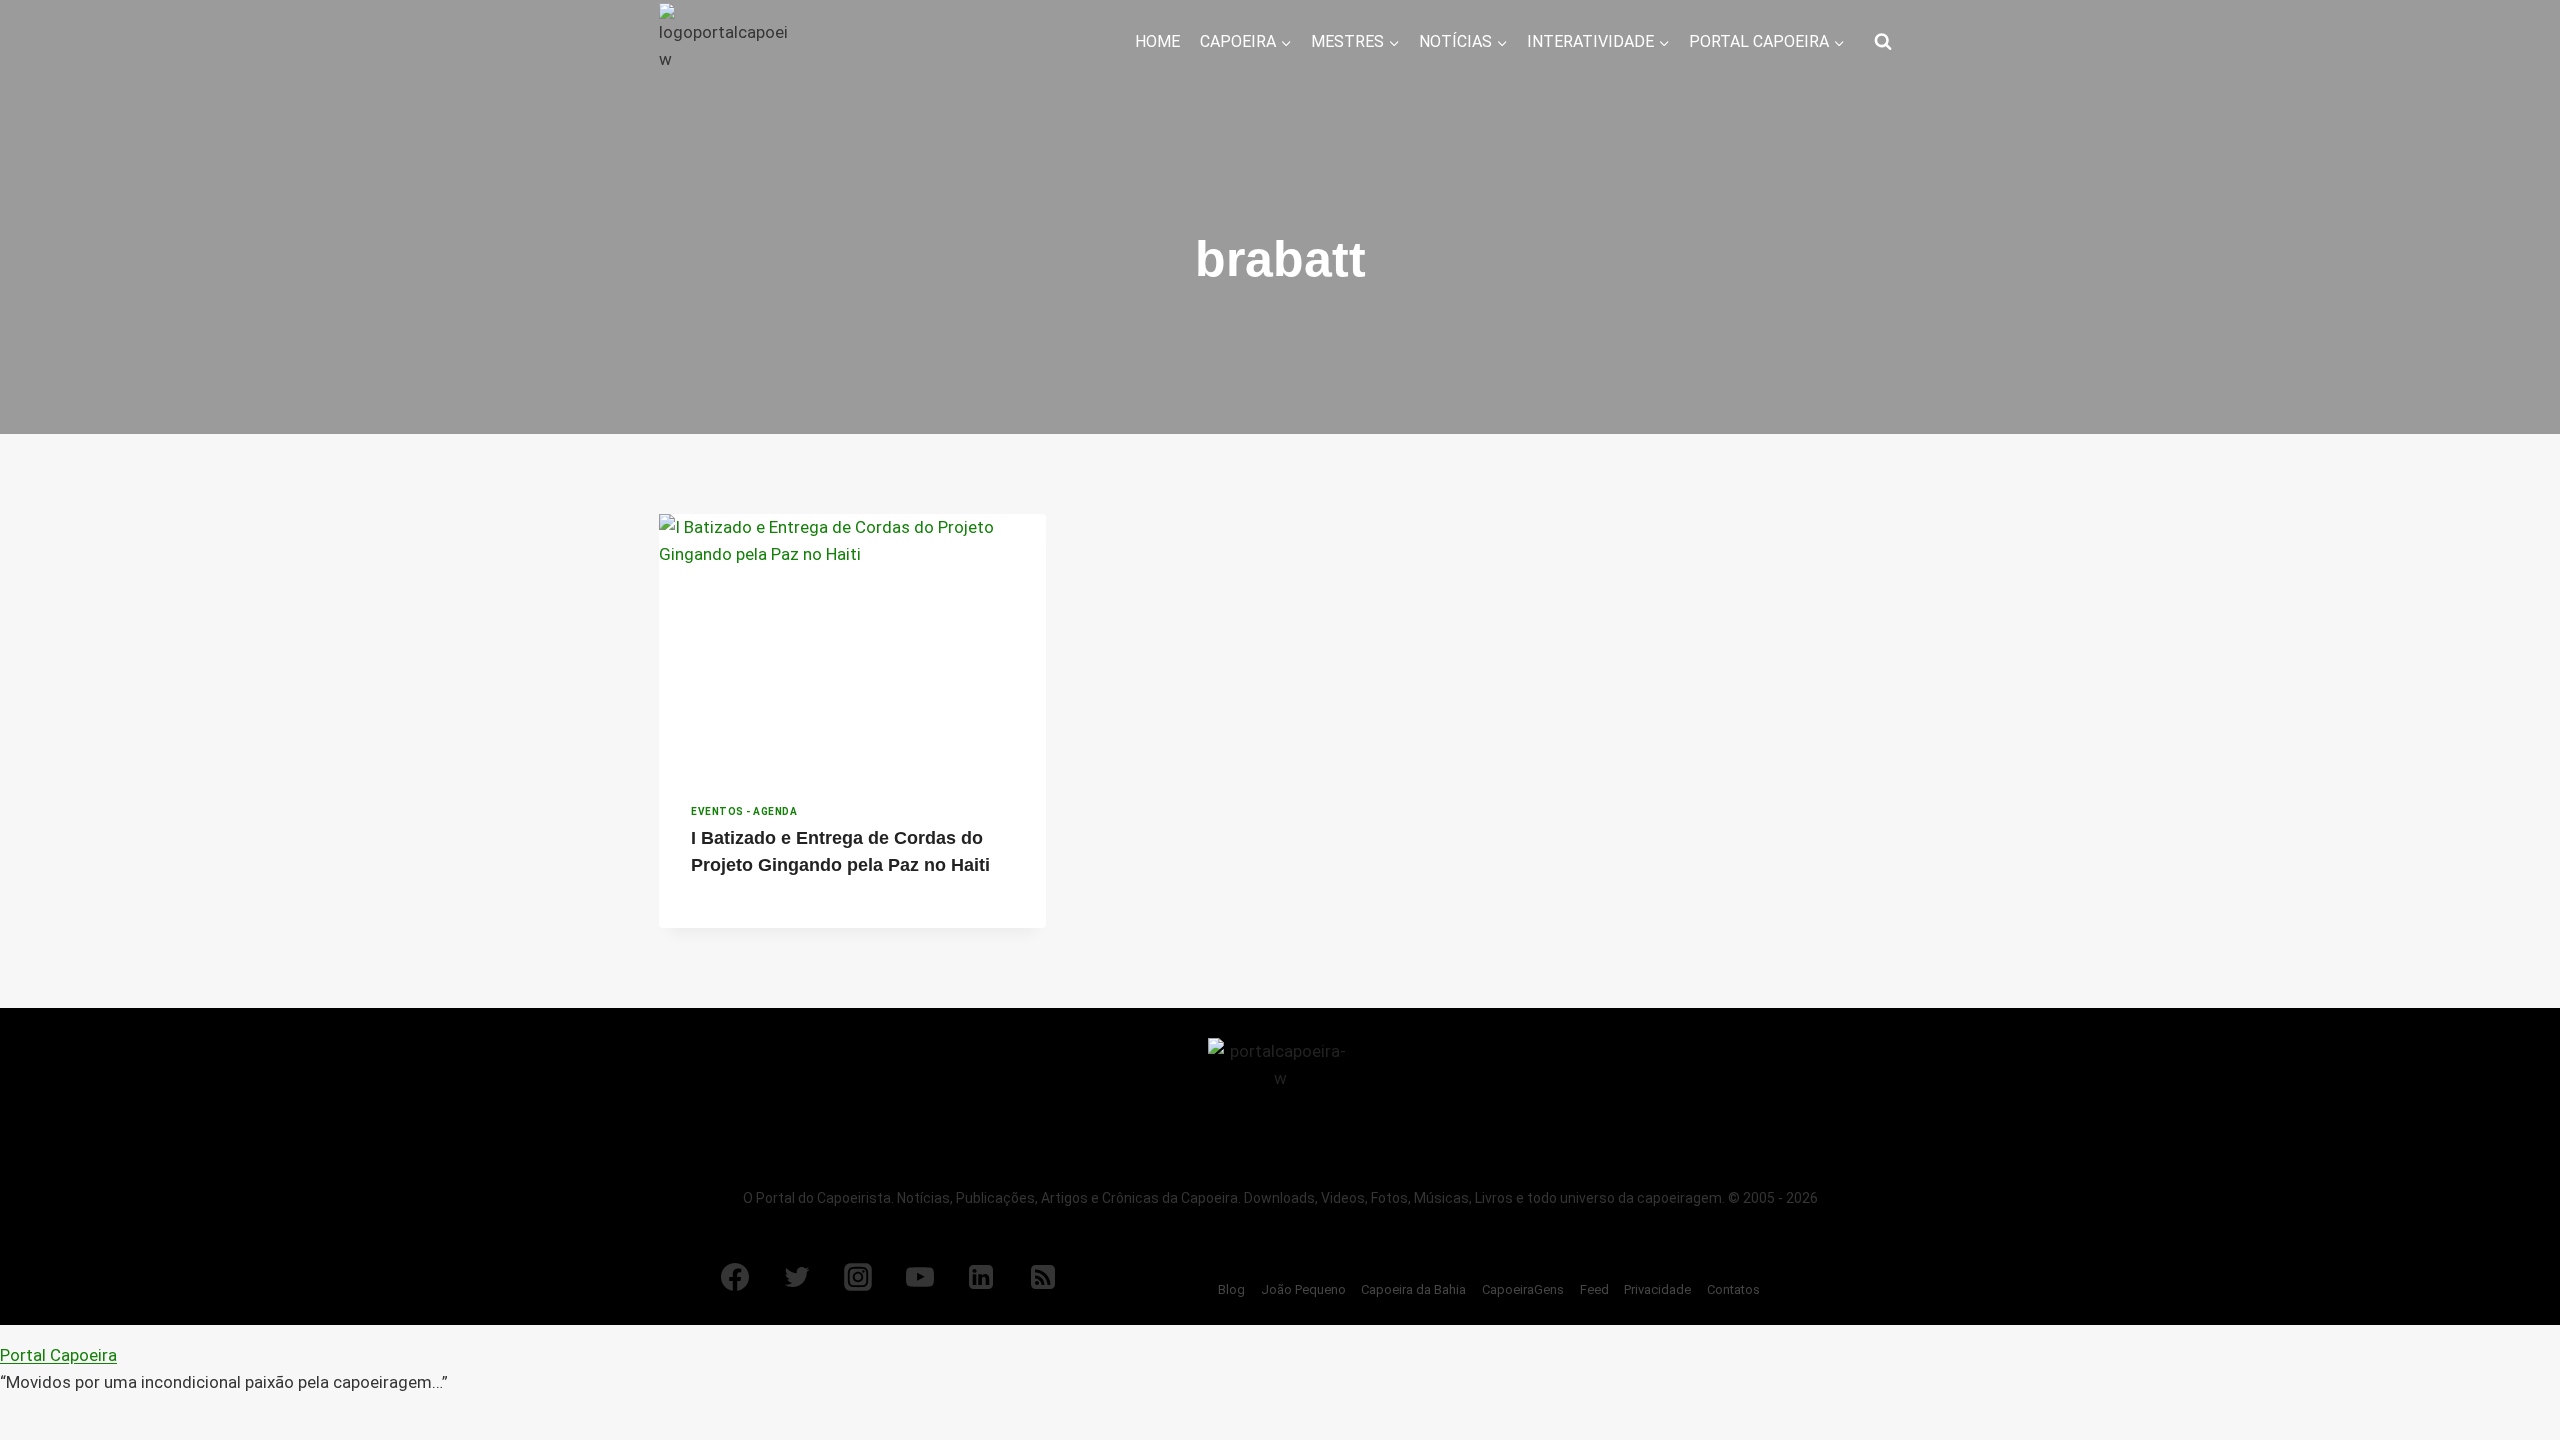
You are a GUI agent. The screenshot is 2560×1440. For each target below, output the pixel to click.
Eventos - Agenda (744, 811)
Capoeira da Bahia (1413, 1289)
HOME (1157, 41)
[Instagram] (858, 1277)
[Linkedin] (981, 1277)
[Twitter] (797, 1277)
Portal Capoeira (58, 1355)
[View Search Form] (1883, 42)
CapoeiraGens (1523, 1289)
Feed (1594, 1289)
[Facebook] (735, 1277)
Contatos (1733, 1289)
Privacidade (1657, 1289)
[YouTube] (920, 1277)
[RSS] (1043, 1277)
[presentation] (852, 643)
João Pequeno (1303, 1289)
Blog (1231, 1289)
